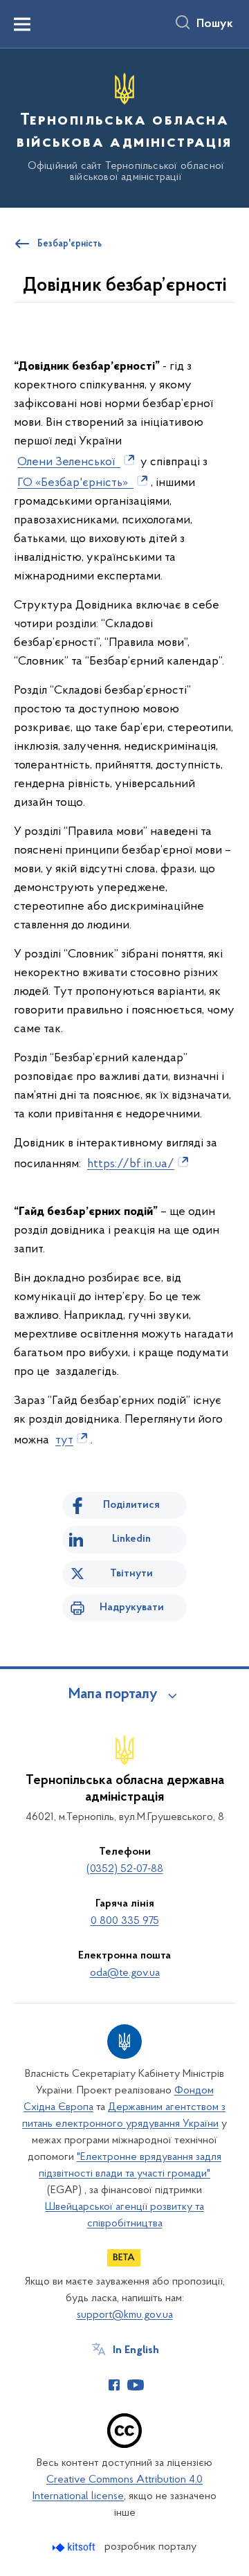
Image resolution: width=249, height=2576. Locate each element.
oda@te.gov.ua (125, 1973)
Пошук (215, 24)
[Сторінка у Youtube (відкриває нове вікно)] (136, 2385)
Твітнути (131, 1574)
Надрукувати (132, 1607)
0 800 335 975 (125, 1921)
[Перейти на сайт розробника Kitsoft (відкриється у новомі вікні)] (75, 2547)
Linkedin (131, 1539)
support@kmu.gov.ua (125, 2315)
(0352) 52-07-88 (125, 1869)
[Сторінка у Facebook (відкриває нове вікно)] (114, 2385)
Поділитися (131, 1505)
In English (136, 2350)
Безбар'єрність (70, 244)
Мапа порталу (113, 1695)
